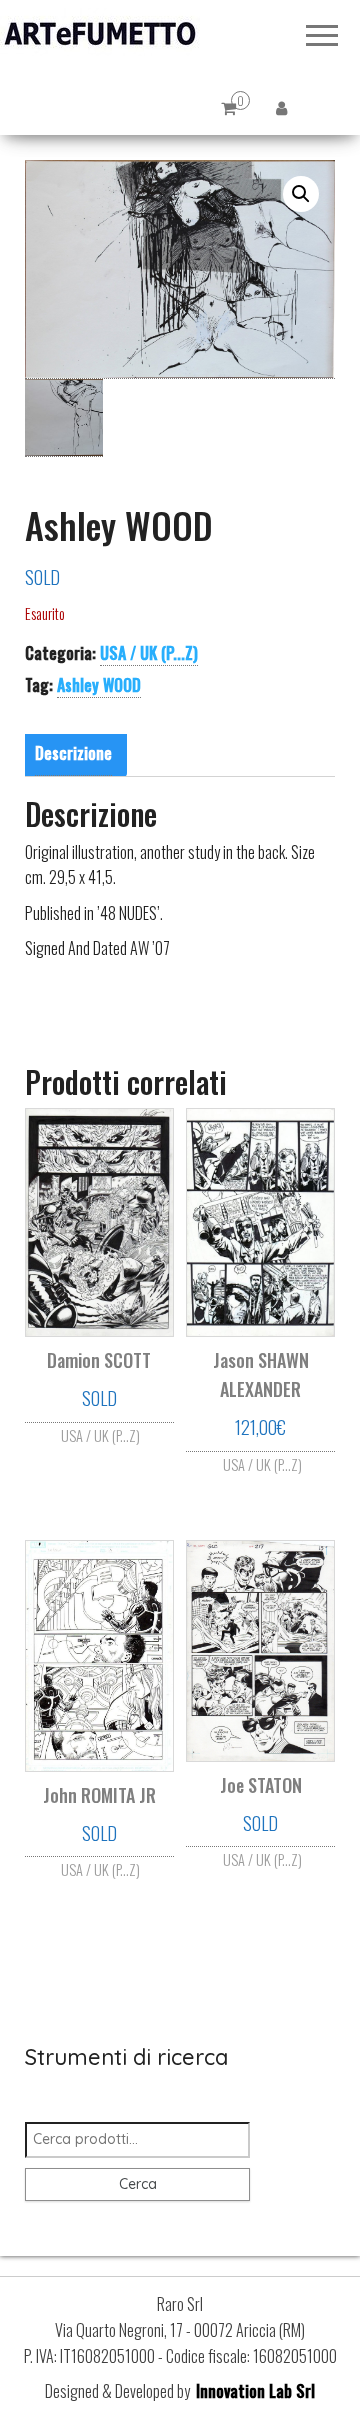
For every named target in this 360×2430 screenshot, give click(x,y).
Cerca (138, 2184)
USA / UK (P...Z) (149, 653)
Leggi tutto (99, 1432)
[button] (301, 194)
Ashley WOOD (99, 685)
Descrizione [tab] (73, 753)
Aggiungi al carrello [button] (260, 1452)
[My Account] (281, 107)
